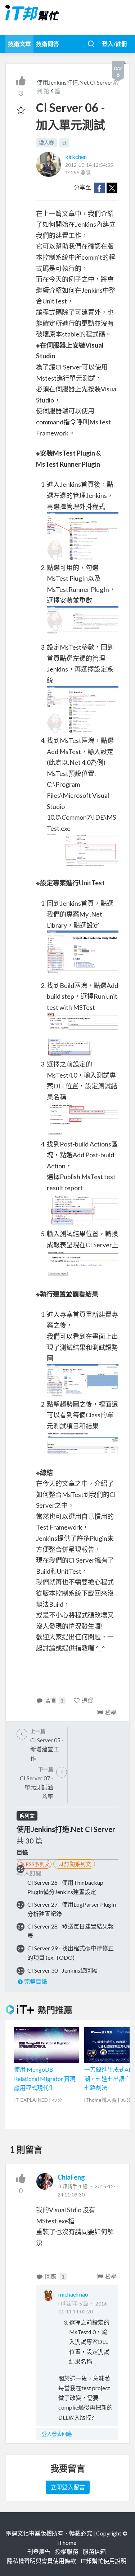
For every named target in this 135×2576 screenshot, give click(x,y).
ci (64, 143)
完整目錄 (36, 1981)
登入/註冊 (114, 44)
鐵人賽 (46, 143)
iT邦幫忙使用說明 (103, 2561)
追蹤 (87, 1700)
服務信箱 (94, 2551)
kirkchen (76, 157)
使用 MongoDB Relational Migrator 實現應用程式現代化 (45, 2078)
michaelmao (73, 2294)
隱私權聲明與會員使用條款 (41, 2561)
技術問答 (48, 44)
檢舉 (111, 1712)
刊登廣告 (39, 2551)
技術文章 (19, 44)
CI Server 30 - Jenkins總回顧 (62, 1970)
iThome (67, 2542)
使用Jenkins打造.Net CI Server (75, 82)
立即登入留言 (68, 2487)
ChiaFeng (71, 2177)
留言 (54, 1700)
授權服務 (67, 2551)
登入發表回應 (57, 2434)
